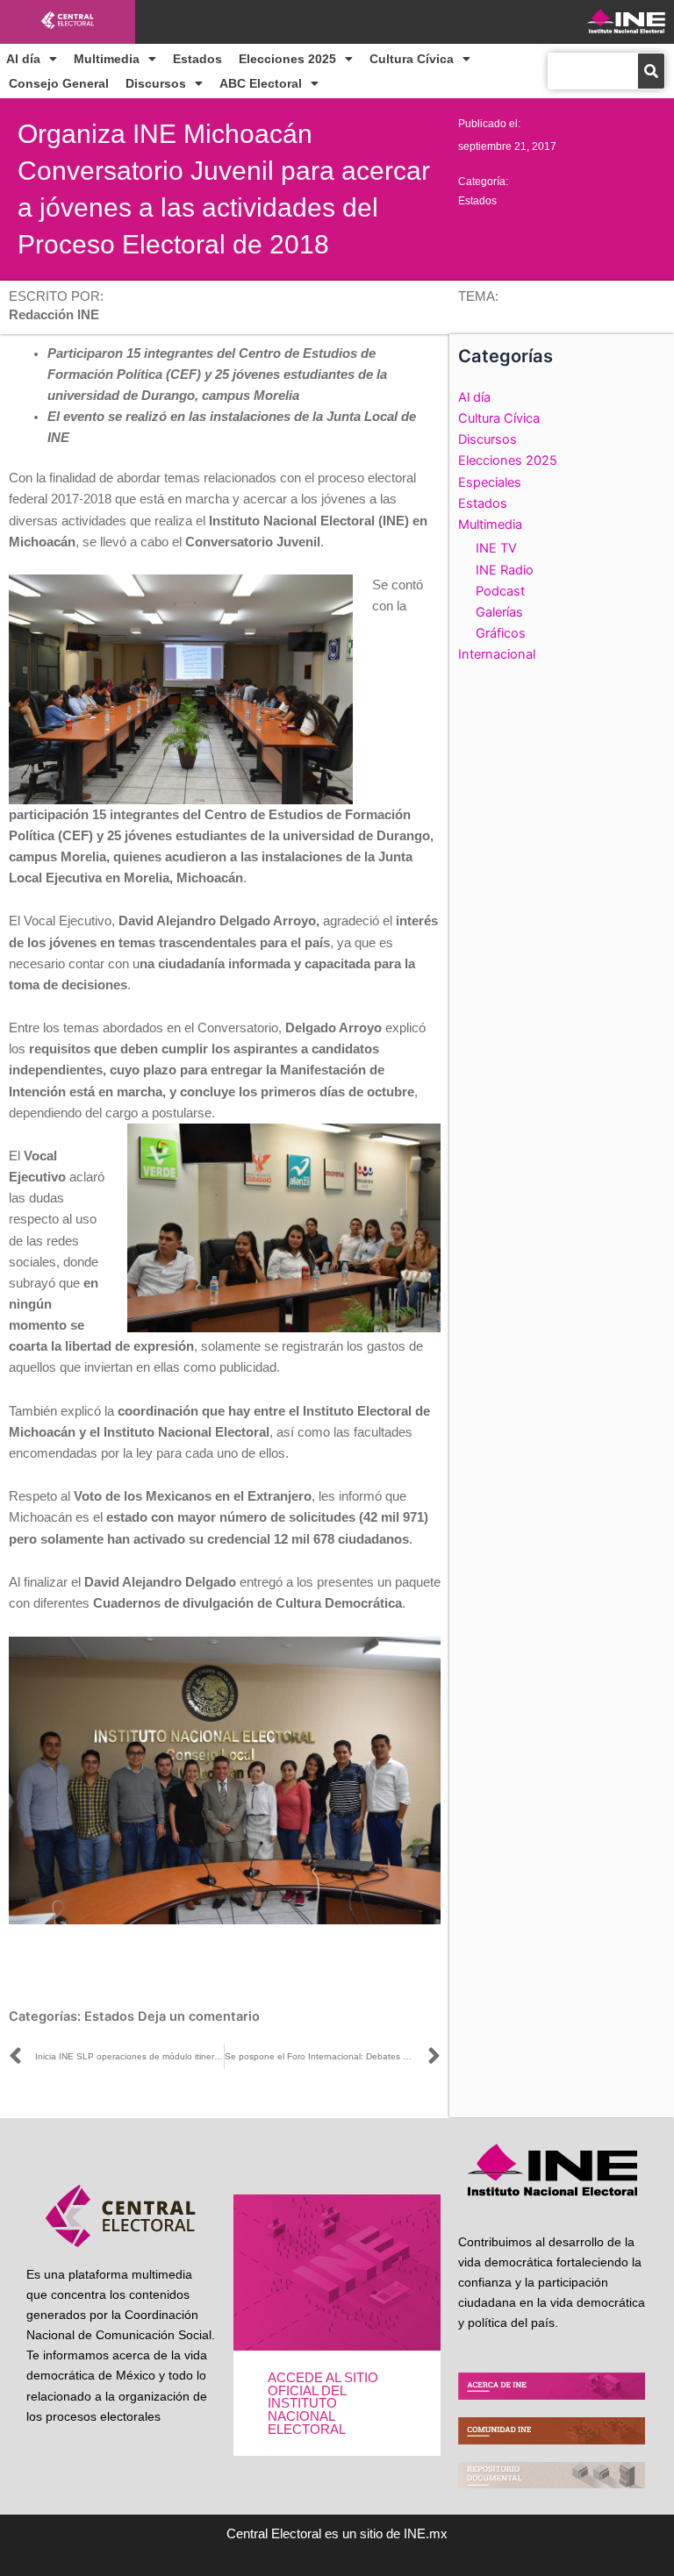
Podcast (500, 591)
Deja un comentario (199, 2016)
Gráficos (501, 633)
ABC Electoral (261, 83)
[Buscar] (651, 71)
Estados (197, 59)
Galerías (499, 612)
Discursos (156, 83)
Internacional (497, 654)
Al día (23, 59)
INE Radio (505, 570)
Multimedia (107, 59)
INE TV (496, 548)
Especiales (490, 482)
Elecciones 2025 (287, 59)
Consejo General (59, 83)
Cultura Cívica (412, 59)
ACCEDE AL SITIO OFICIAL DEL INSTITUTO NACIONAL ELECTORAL (323, 2403)
